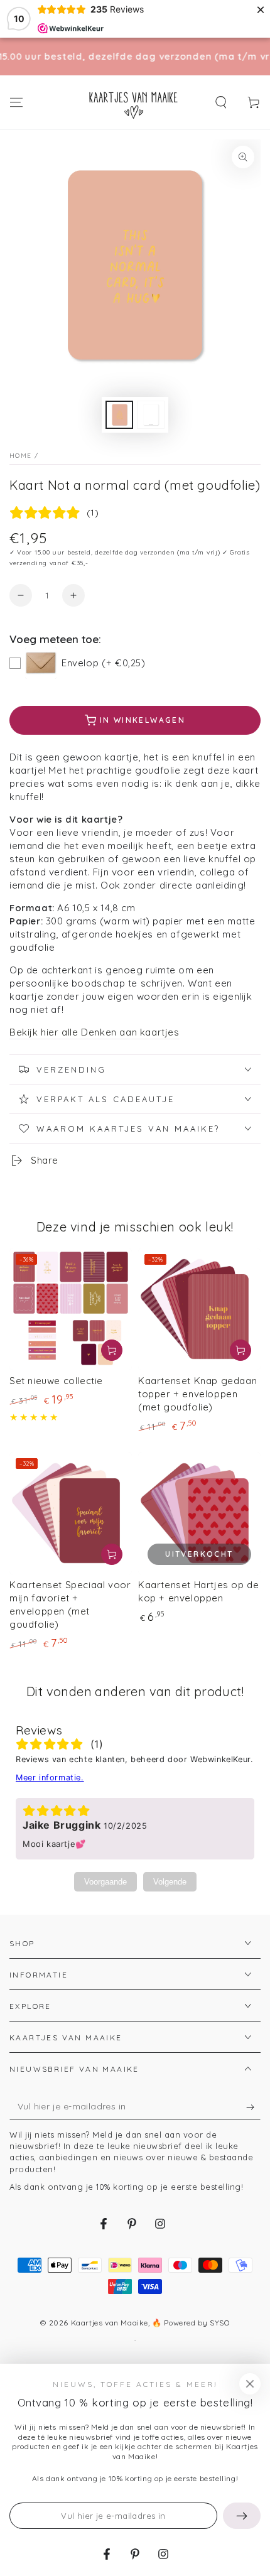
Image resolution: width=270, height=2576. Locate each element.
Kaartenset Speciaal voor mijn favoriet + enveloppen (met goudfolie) (70, 1605)
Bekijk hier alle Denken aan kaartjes (94, 1032)
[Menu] (16, 102)
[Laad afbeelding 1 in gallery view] (119, 415)
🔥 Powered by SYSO (191, 2323)
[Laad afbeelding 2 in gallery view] (151, 415)
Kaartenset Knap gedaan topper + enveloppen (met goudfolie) (197, 1394)
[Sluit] (250, 2384)
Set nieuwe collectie (56, 1381)
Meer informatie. (50, 1778)
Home (20, 456)
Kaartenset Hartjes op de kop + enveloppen (198, 1591)
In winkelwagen (143, 720)
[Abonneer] (253, 2107)
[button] (221, 102)
